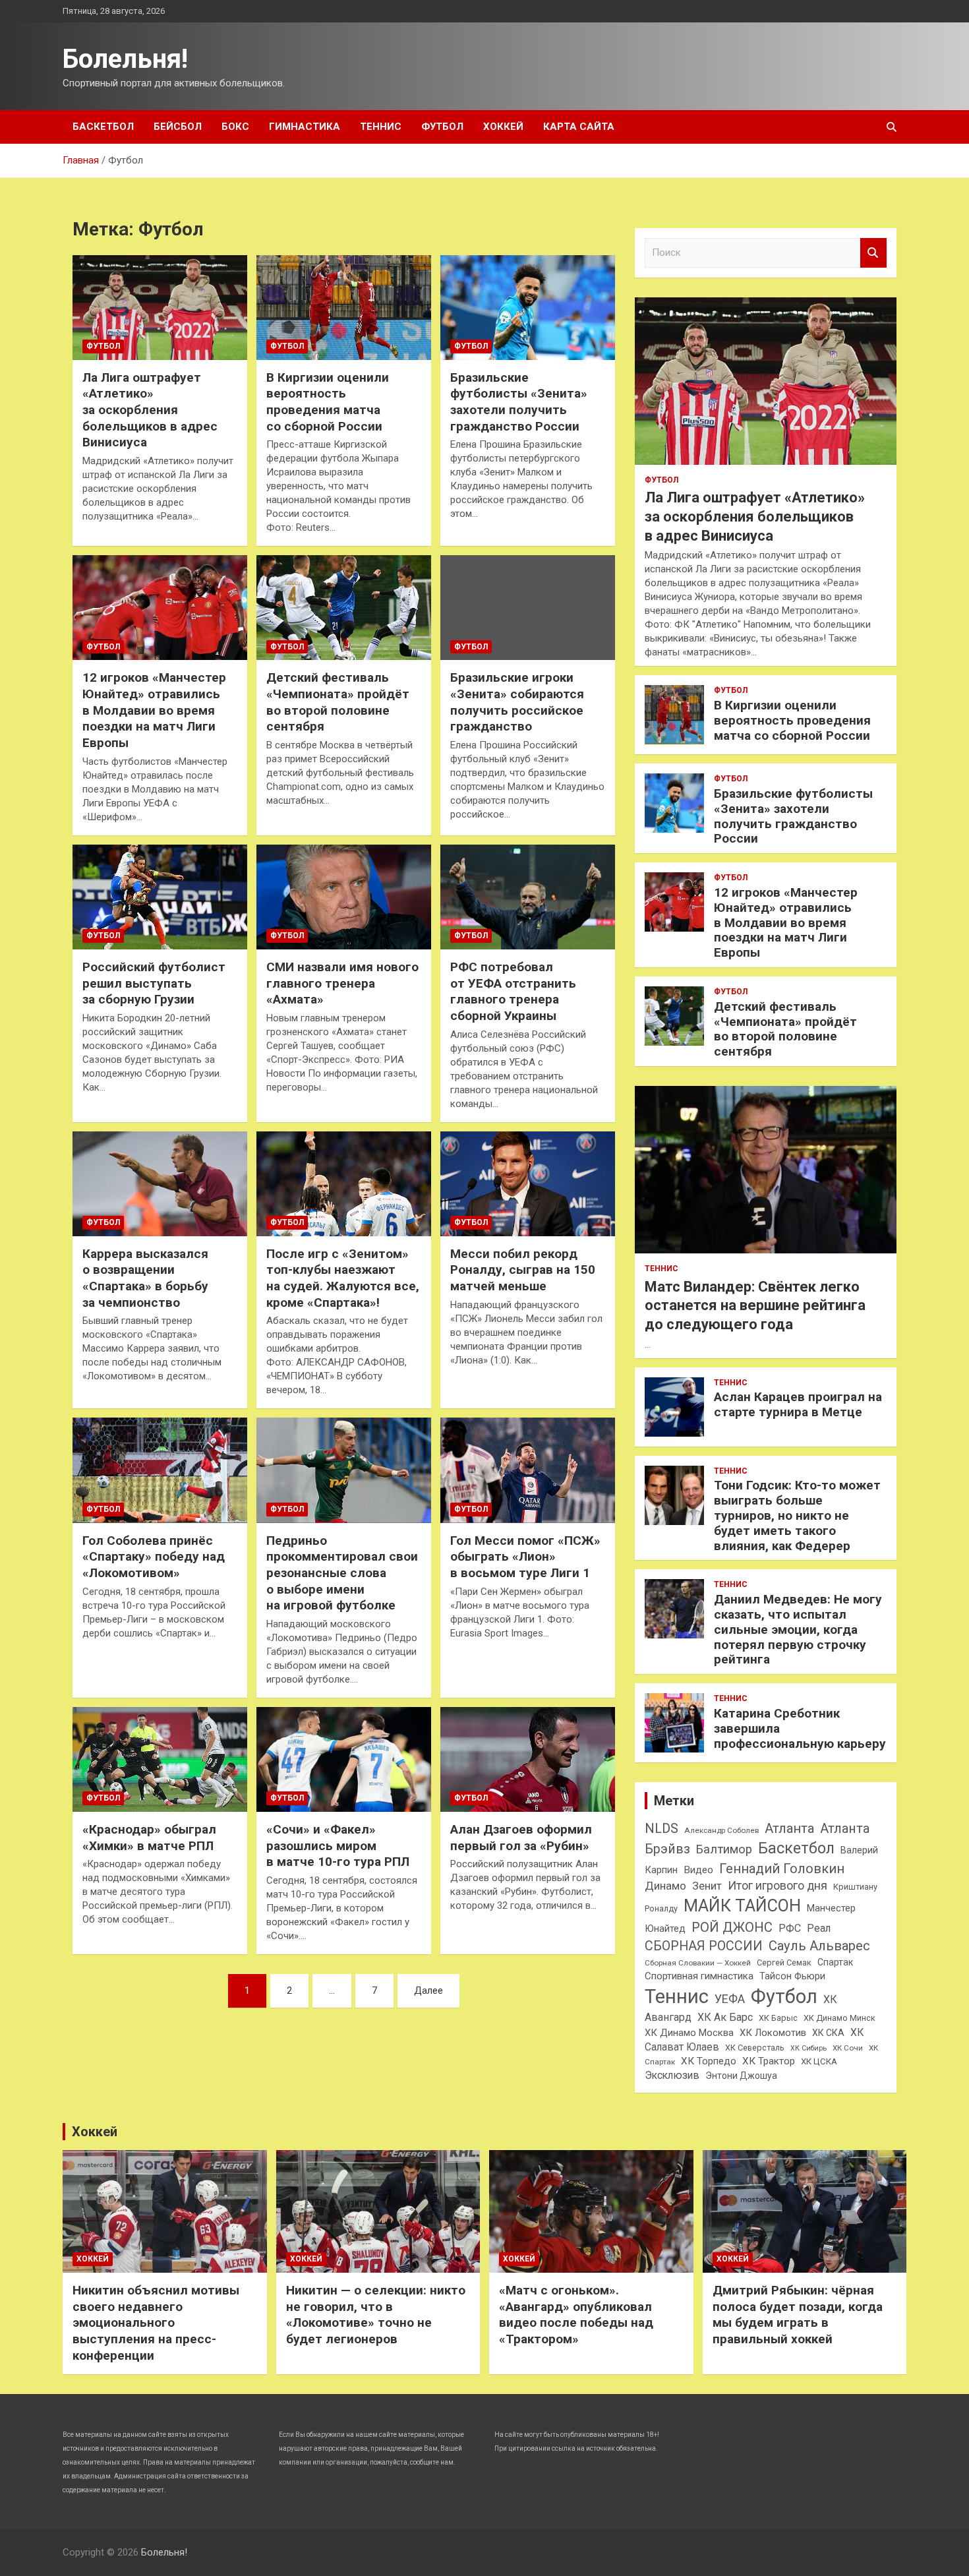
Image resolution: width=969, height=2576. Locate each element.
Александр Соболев (721, 1830)
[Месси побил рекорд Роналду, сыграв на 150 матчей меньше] (528, 1183)
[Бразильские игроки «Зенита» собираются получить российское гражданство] (528, 608)
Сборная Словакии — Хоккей (698, 1963)
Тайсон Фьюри (792, 1976)
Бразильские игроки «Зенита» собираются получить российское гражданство (517, 702)
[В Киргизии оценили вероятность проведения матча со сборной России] (344, 307)
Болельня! (125, 59)
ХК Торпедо (709, 2061)
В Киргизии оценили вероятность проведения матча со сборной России (328, 402)
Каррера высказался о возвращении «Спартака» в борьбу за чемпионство (145, 1278)
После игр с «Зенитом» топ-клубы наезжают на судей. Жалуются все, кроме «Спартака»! (343, 1278)
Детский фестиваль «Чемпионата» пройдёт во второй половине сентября (338, 702)
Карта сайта (579, 127)
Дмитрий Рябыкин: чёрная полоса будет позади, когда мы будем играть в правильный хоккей (798, 2315)
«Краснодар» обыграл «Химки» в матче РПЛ (149, 1838)
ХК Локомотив (773, 2033)
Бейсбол (178, 127)
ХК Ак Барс (725, 2017)
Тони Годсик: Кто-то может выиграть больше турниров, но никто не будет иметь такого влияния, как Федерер (797, 1515)
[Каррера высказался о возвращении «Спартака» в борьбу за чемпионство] (160, 1183)
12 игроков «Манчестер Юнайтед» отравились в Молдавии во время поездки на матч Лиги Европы (154, 710)
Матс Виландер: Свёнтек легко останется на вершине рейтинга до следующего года (755, 1305)
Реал (819, 1928)
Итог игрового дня (778, 1886)
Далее (428, 1991)
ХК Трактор (769, 2061)
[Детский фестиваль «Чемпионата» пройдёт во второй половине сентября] (344, 608)
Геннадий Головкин (782, 1869)
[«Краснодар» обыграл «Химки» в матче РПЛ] (160, 1759)
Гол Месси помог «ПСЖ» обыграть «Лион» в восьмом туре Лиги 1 (525, 1557)
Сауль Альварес (819, 1946)
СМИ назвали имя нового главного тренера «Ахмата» (342, 983)
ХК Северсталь (755, 2048)
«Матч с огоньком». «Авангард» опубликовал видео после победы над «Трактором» (576, 2315)
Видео (698, 1870)
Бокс (235, 127)
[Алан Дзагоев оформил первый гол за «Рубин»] (528, 1759)
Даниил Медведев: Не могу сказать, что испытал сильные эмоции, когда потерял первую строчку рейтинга (798, 1629)
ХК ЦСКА (819, 2061)
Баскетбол (103, 127)
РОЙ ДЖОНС (732, 1927)
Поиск (873, 253)
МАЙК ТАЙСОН (742, 1905)
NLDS (661, 1828)
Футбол (442, 127)
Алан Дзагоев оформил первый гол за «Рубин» (521, 1838)
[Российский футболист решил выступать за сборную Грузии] (160, 897)
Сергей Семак (784, 1962)
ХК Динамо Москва (689, 2033)
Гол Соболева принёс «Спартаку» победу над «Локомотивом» (154, 1557)
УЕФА (730, 1999)
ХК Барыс (778, 2018)
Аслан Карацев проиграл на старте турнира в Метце (798, 1404)
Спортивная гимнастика (699, 1976)
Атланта (789, 1828)
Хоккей (503, 127)
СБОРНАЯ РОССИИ (704, 1946)
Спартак (835, 1962)
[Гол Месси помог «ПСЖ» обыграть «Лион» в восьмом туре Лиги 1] (528, 1470)
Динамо (665, 1886)
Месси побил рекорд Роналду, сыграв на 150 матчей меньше (523, 1270)
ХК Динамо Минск (839, 2018)
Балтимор (724, 1849)
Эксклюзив (672, 2075)
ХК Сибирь (808, 2048)
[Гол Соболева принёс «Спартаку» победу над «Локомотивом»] (160, 1470)
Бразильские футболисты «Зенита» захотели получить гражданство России (519, 402)
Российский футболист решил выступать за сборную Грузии (154, 983)
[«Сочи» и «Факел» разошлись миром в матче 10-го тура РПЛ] (344, 1759)
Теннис (381, 127)
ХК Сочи (848, 2048)
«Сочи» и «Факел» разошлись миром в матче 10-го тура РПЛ (338, 1845)
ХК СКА (828, 2033)
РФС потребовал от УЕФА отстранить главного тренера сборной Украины (513, 991)
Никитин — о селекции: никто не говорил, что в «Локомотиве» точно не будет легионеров (376, 2315)
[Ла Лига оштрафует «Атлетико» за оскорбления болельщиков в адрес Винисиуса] (160, 307)
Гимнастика (305, 127)
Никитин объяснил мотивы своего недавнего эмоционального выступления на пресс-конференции (156, 2323)
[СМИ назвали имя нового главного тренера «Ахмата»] (344, 897)
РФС (790, 1928)
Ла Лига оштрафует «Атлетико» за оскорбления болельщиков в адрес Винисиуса (150, 410)
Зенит (707, 1886)
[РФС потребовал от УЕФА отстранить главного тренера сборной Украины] (528, 897)
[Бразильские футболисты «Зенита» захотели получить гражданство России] (528, 307)
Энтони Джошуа (741, 2076)
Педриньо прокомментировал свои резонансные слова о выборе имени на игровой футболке (342, 1573)
